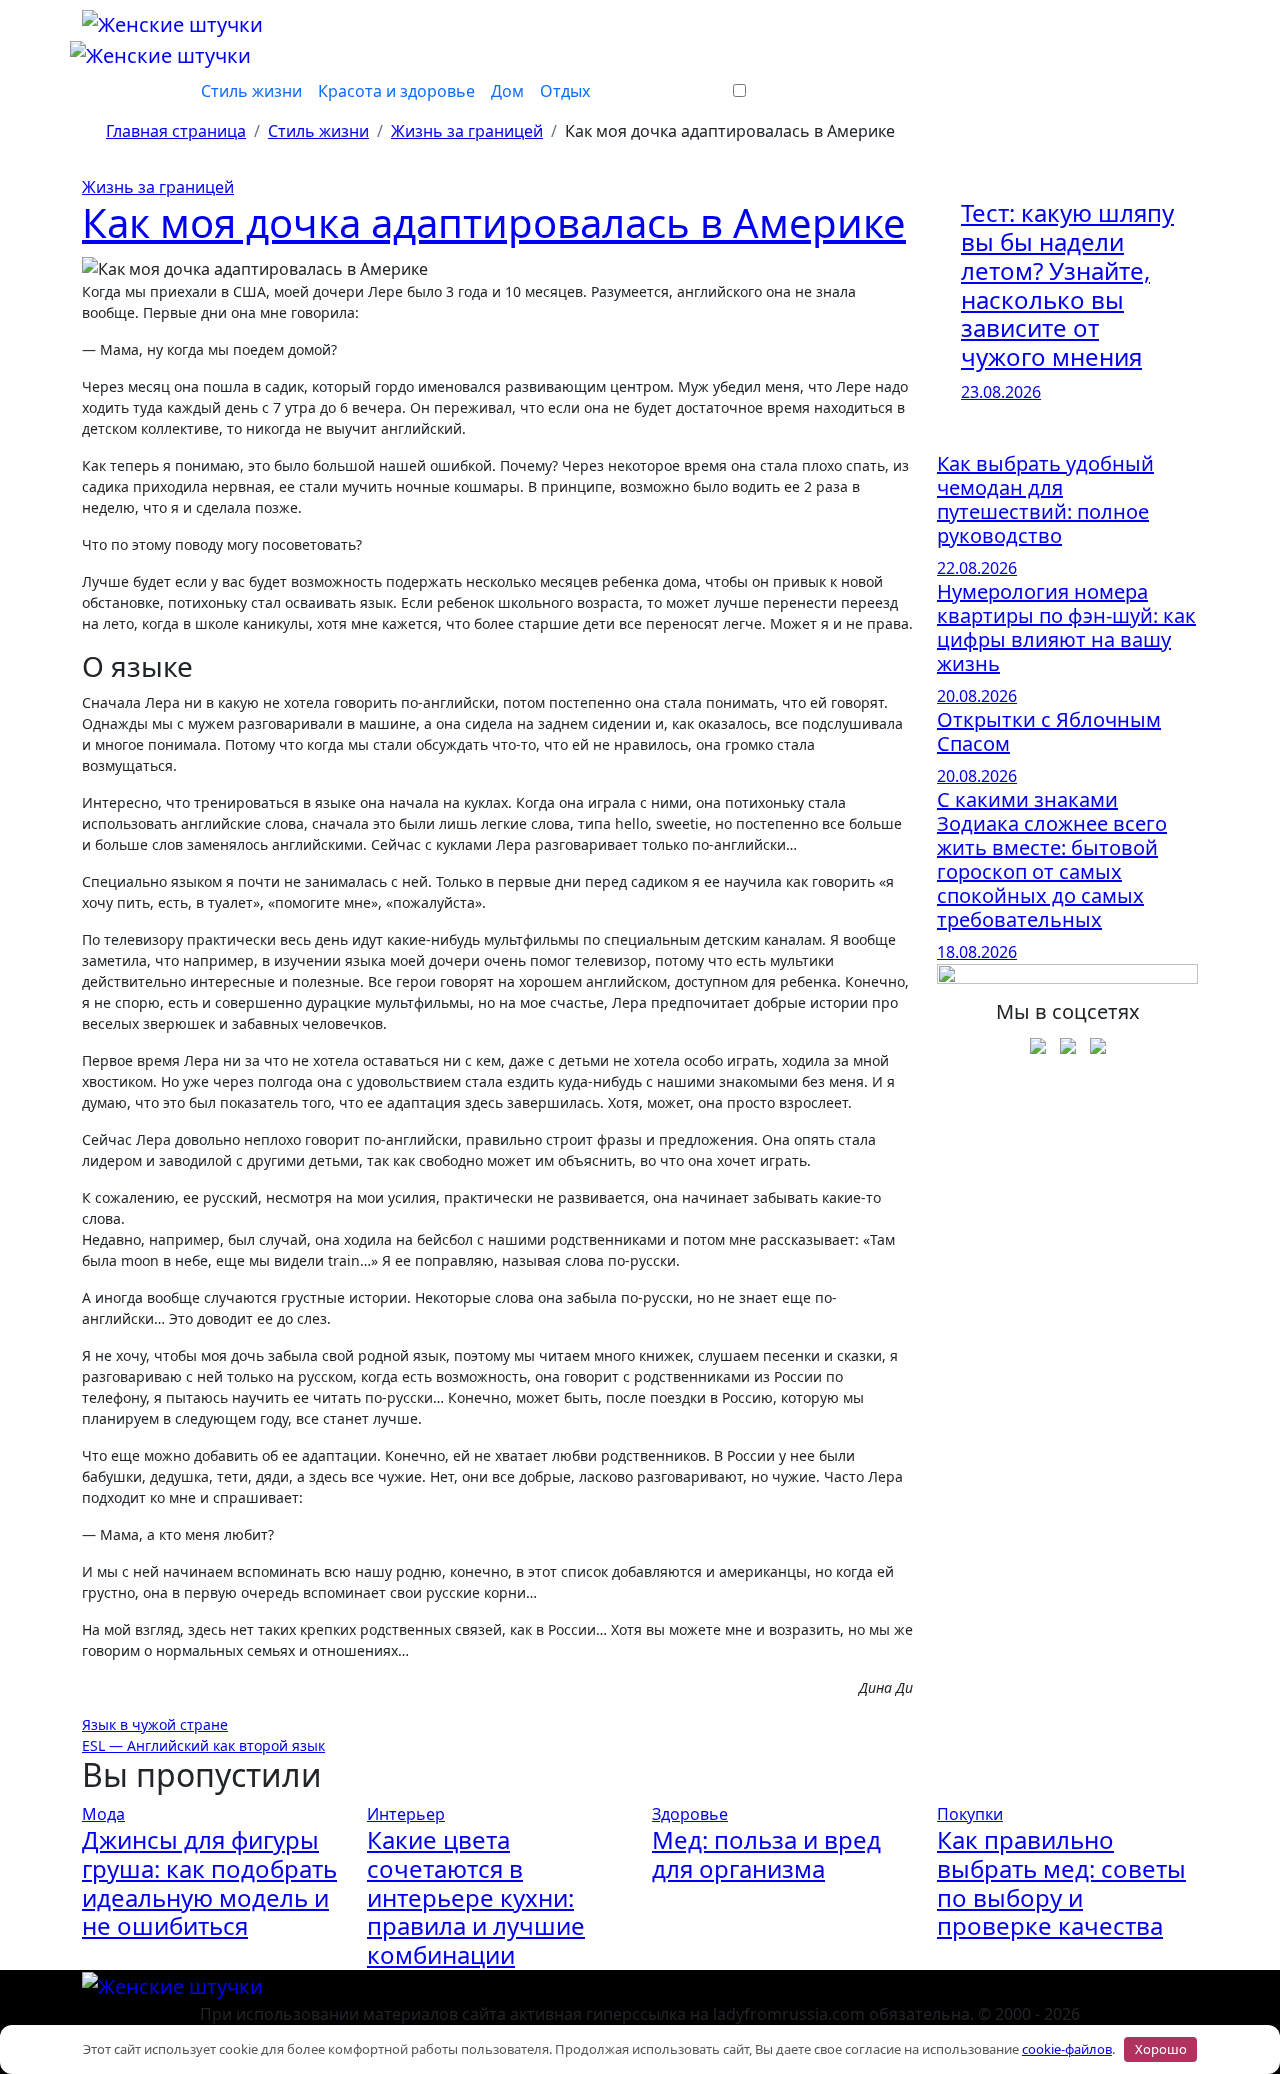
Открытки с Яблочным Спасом (1049, 731)
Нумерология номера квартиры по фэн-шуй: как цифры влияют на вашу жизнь (1066, 627)
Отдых (565, 91)
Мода (103, 1814)
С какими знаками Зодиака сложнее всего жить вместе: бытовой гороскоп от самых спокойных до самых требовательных (1052, 859)
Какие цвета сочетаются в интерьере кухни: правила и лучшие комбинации (476, 1897)
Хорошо (1161, 2049)
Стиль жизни (251, 91)
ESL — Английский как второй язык (203, 1745)
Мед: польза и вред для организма (766, 1854)
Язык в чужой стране (155, 1724)
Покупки (970, 1814)
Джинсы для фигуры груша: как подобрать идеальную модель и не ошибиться (209, 1882)
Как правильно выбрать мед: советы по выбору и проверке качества (1061, 1882)
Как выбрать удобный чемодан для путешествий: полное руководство (1045, 499)
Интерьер (406, 1814)
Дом (507, 91)
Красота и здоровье (396, 91)
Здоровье (690, 1814)
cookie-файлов (1067, 2049)
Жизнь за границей (158, 187)
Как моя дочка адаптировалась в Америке (494, 222)
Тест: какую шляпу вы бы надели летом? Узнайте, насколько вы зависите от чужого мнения (1067, 284)
